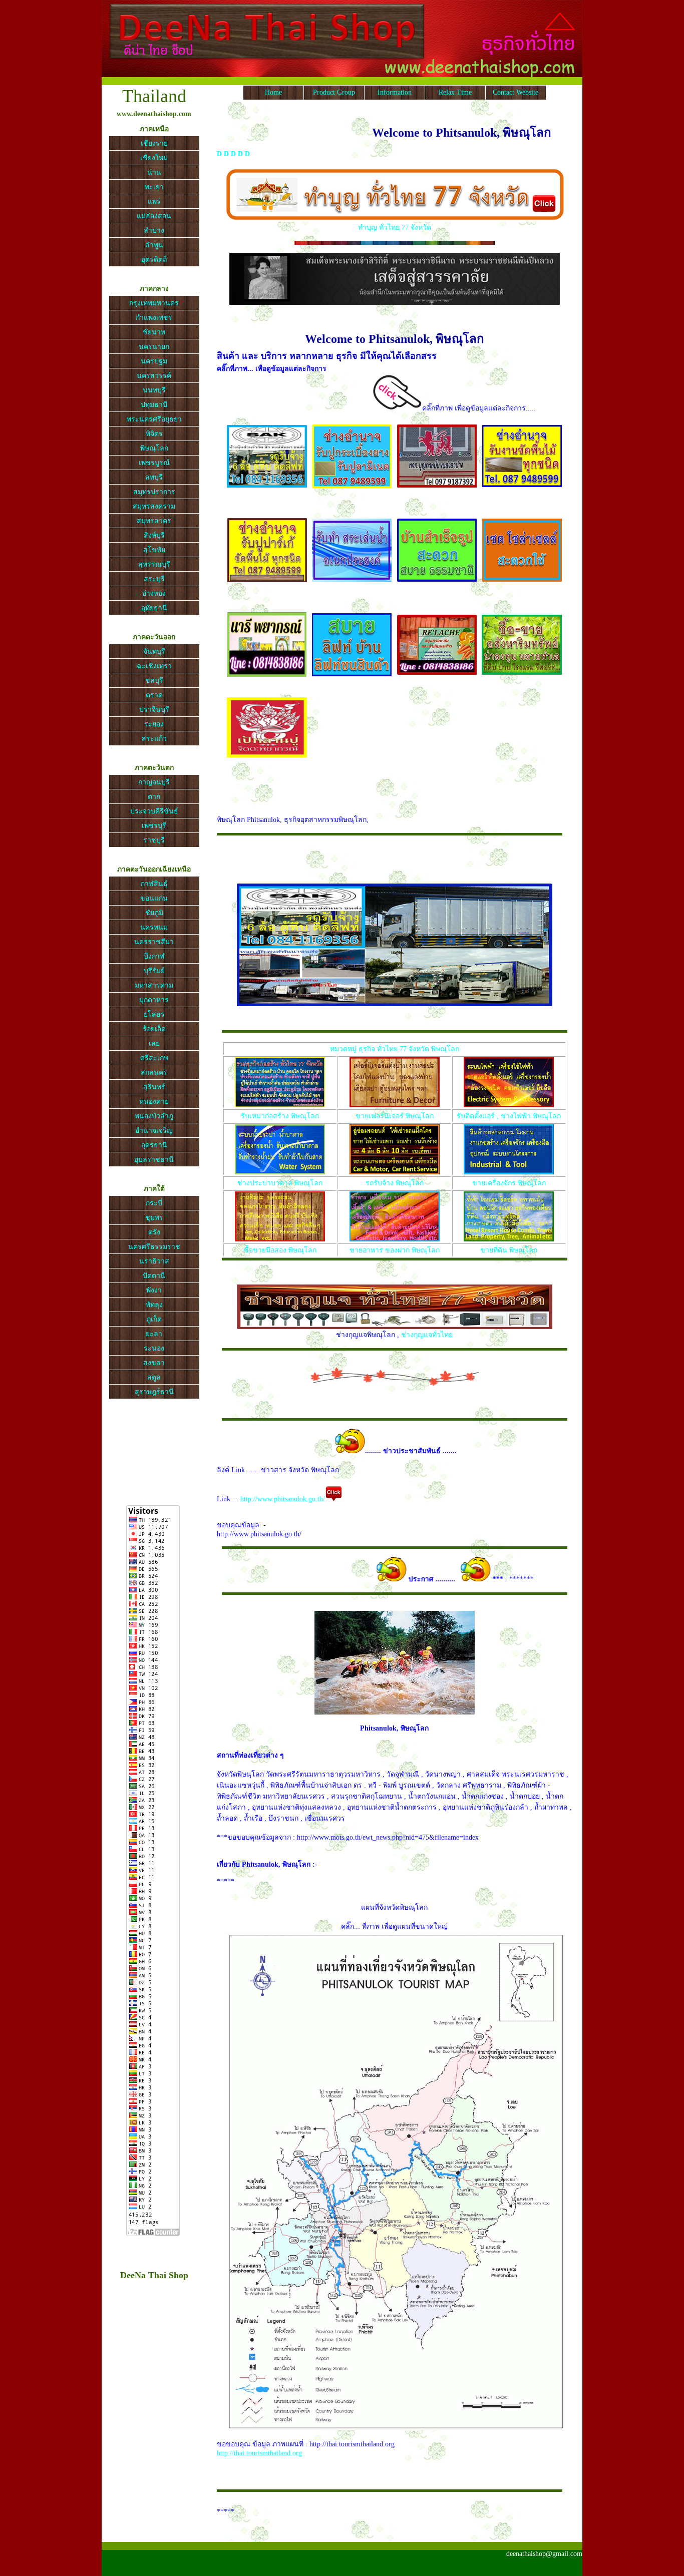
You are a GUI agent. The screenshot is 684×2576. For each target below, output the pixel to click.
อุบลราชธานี (154, 1160)
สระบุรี (154, 579)
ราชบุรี (154, 840)
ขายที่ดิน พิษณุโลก (509, 1250)
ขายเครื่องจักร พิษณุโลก (509, 1183)
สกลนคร (154, 1072)
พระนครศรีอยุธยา (154, 419)
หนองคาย (154, 1102)
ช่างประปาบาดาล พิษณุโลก (280, 1183)
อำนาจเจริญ (154, 1131)
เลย (154, 1043)
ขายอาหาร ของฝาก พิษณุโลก (395, 1250)
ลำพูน (154, 245)
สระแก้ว (154, 739)
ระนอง (154, 1348)
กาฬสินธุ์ (154, 884)
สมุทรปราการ (154, 492)
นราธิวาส (154, 1261)
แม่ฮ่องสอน (154, 216)
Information (395, 92)
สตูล (154, 1377)
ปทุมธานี (154, 405)
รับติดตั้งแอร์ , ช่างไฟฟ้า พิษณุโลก (509, 1116)
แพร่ (154, 201)
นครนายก (154, 347)
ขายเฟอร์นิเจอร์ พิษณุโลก (395, 1116)
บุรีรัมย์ (154, 971)
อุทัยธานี (154, 608)
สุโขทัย (154, 550)
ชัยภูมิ (154, 913)
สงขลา (154, 1363)
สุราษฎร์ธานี (154, 1392)
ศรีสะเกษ (154, 1058)
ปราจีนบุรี (154, 710)
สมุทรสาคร (154, 521)
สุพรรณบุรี (154, 564)
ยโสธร (154, 1014)
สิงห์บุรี (154, 535)
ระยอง (154, 724)
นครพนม (154, 927)
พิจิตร (154, 434)
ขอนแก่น (154, 898)
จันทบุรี (154, 652)
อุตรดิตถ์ (154, 260)
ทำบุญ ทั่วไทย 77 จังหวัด (395, 228)
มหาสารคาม (154, 985)
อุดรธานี (154, 1145)
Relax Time (455, 92)
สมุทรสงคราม (154, 506)
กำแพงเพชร (154, 318)
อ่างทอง (154, 593)
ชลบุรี (154, 681)
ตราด (154, 695)
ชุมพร (154, 1218)
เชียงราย (154, 143)
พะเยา (154, 187)
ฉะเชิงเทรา (154, 666)
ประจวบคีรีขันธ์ (154, 811)
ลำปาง (154, 231)
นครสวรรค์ (154, 376)
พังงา (154, 1290)
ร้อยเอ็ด (154, 1029)
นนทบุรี (154, 390)
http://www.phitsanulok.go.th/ (283, 1499)
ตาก (154, 797)
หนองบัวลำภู (154, 1116)
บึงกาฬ (154, 956)
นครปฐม (154, 361)
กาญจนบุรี (154, 782)
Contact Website (516, 92)
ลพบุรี (154, 477)
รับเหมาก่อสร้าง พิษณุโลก (280, 1116)
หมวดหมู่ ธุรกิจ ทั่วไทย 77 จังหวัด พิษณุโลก (395, 1049)
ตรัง (154, 1232)
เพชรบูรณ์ (154, 463)
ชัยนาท (154, 332)
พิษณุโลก (154, 448)
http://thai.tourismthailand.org (259, 2453)
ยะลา (154, 1334)
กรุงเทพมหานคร (154, 303)
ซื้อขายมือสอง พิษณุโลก (280, 1250)
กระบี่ (154, 1203)
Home (273, 92)
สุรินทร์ (154, 1087)
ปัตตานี (154, 1276)
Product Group (334, 92)
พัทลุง (154, 1305)
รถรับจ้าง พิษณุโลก (395, 1183)
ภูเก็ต (154, 1319)
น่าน (154, 172)
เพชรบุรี (154, 826)
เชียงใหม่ (154, 158)
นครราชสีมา (154, 942)
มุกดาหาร (154, 1000)
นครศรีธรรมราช (154, 1247)
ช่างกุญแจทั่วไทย (427, 1335)
